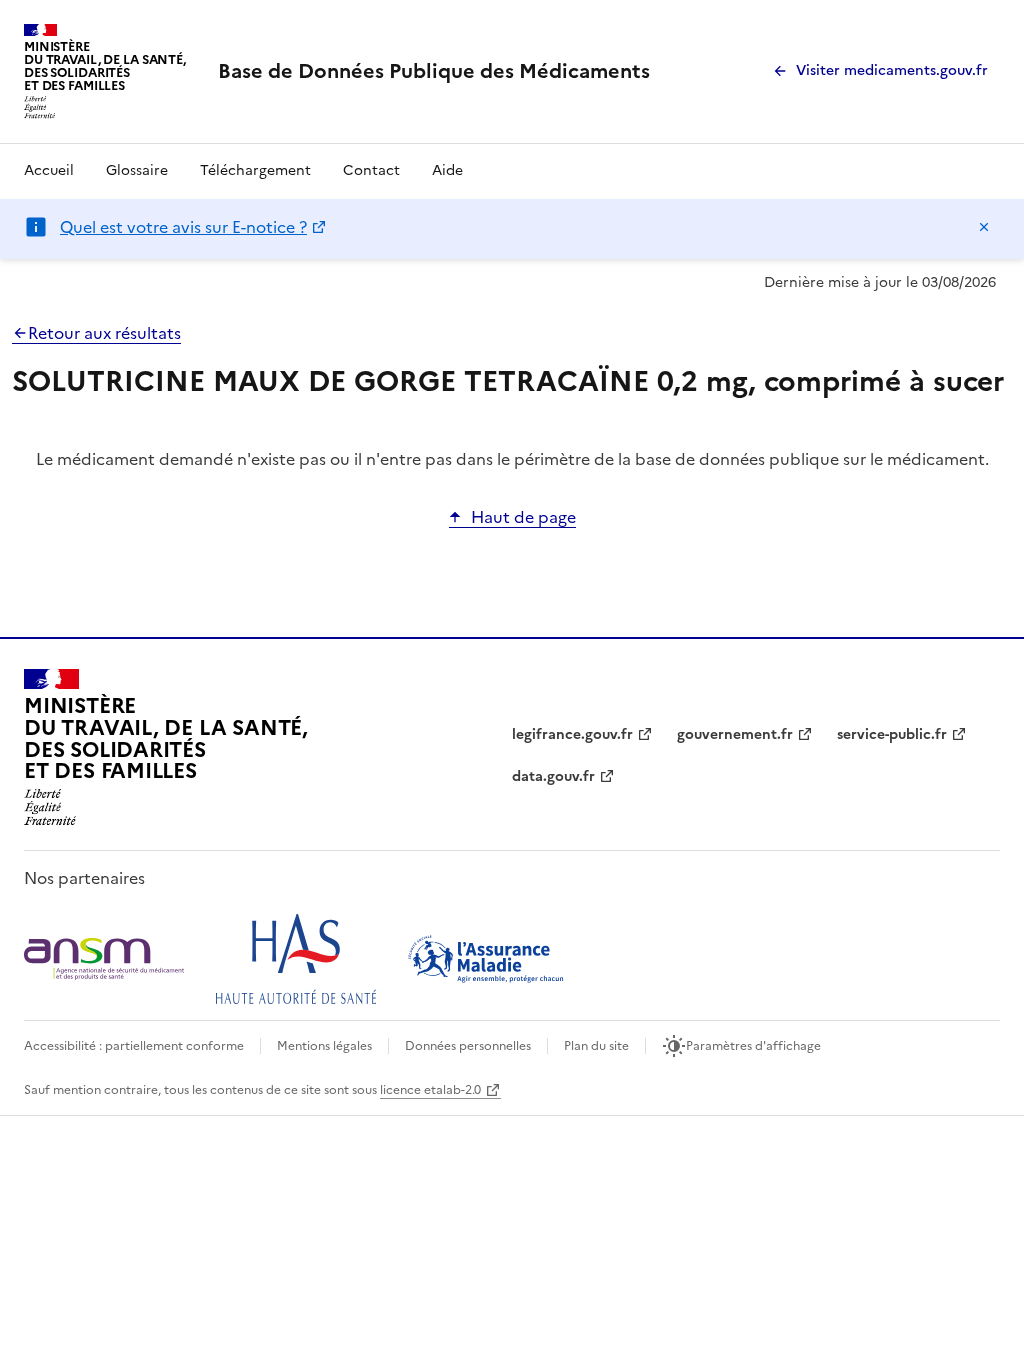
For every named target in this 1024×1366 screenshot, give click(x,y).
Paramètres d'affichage (753, 1046)
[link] (434, 71)
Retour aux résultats (104, 333)
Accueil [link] (49, 170)
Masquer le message (984, 227)
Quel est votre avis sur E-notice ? (183, 227)
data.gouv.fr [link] (553, 776)
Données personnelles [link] (468, 1046)
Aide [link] (447, 170)
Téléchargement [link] (255, 170)
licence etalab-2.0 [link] (430, 1090)
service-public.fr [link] (892, 734)
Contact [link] (371, 170)
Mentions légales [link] (324, 1046)
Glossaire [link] (137, 170)
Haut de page (523, 517)
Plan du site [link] (596, 1046)
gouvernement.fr (735, 734)
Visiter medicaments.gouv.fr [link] (892, 70)
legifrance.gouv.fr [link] (572, 734)
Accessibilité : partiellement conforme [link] (134, 1046)
